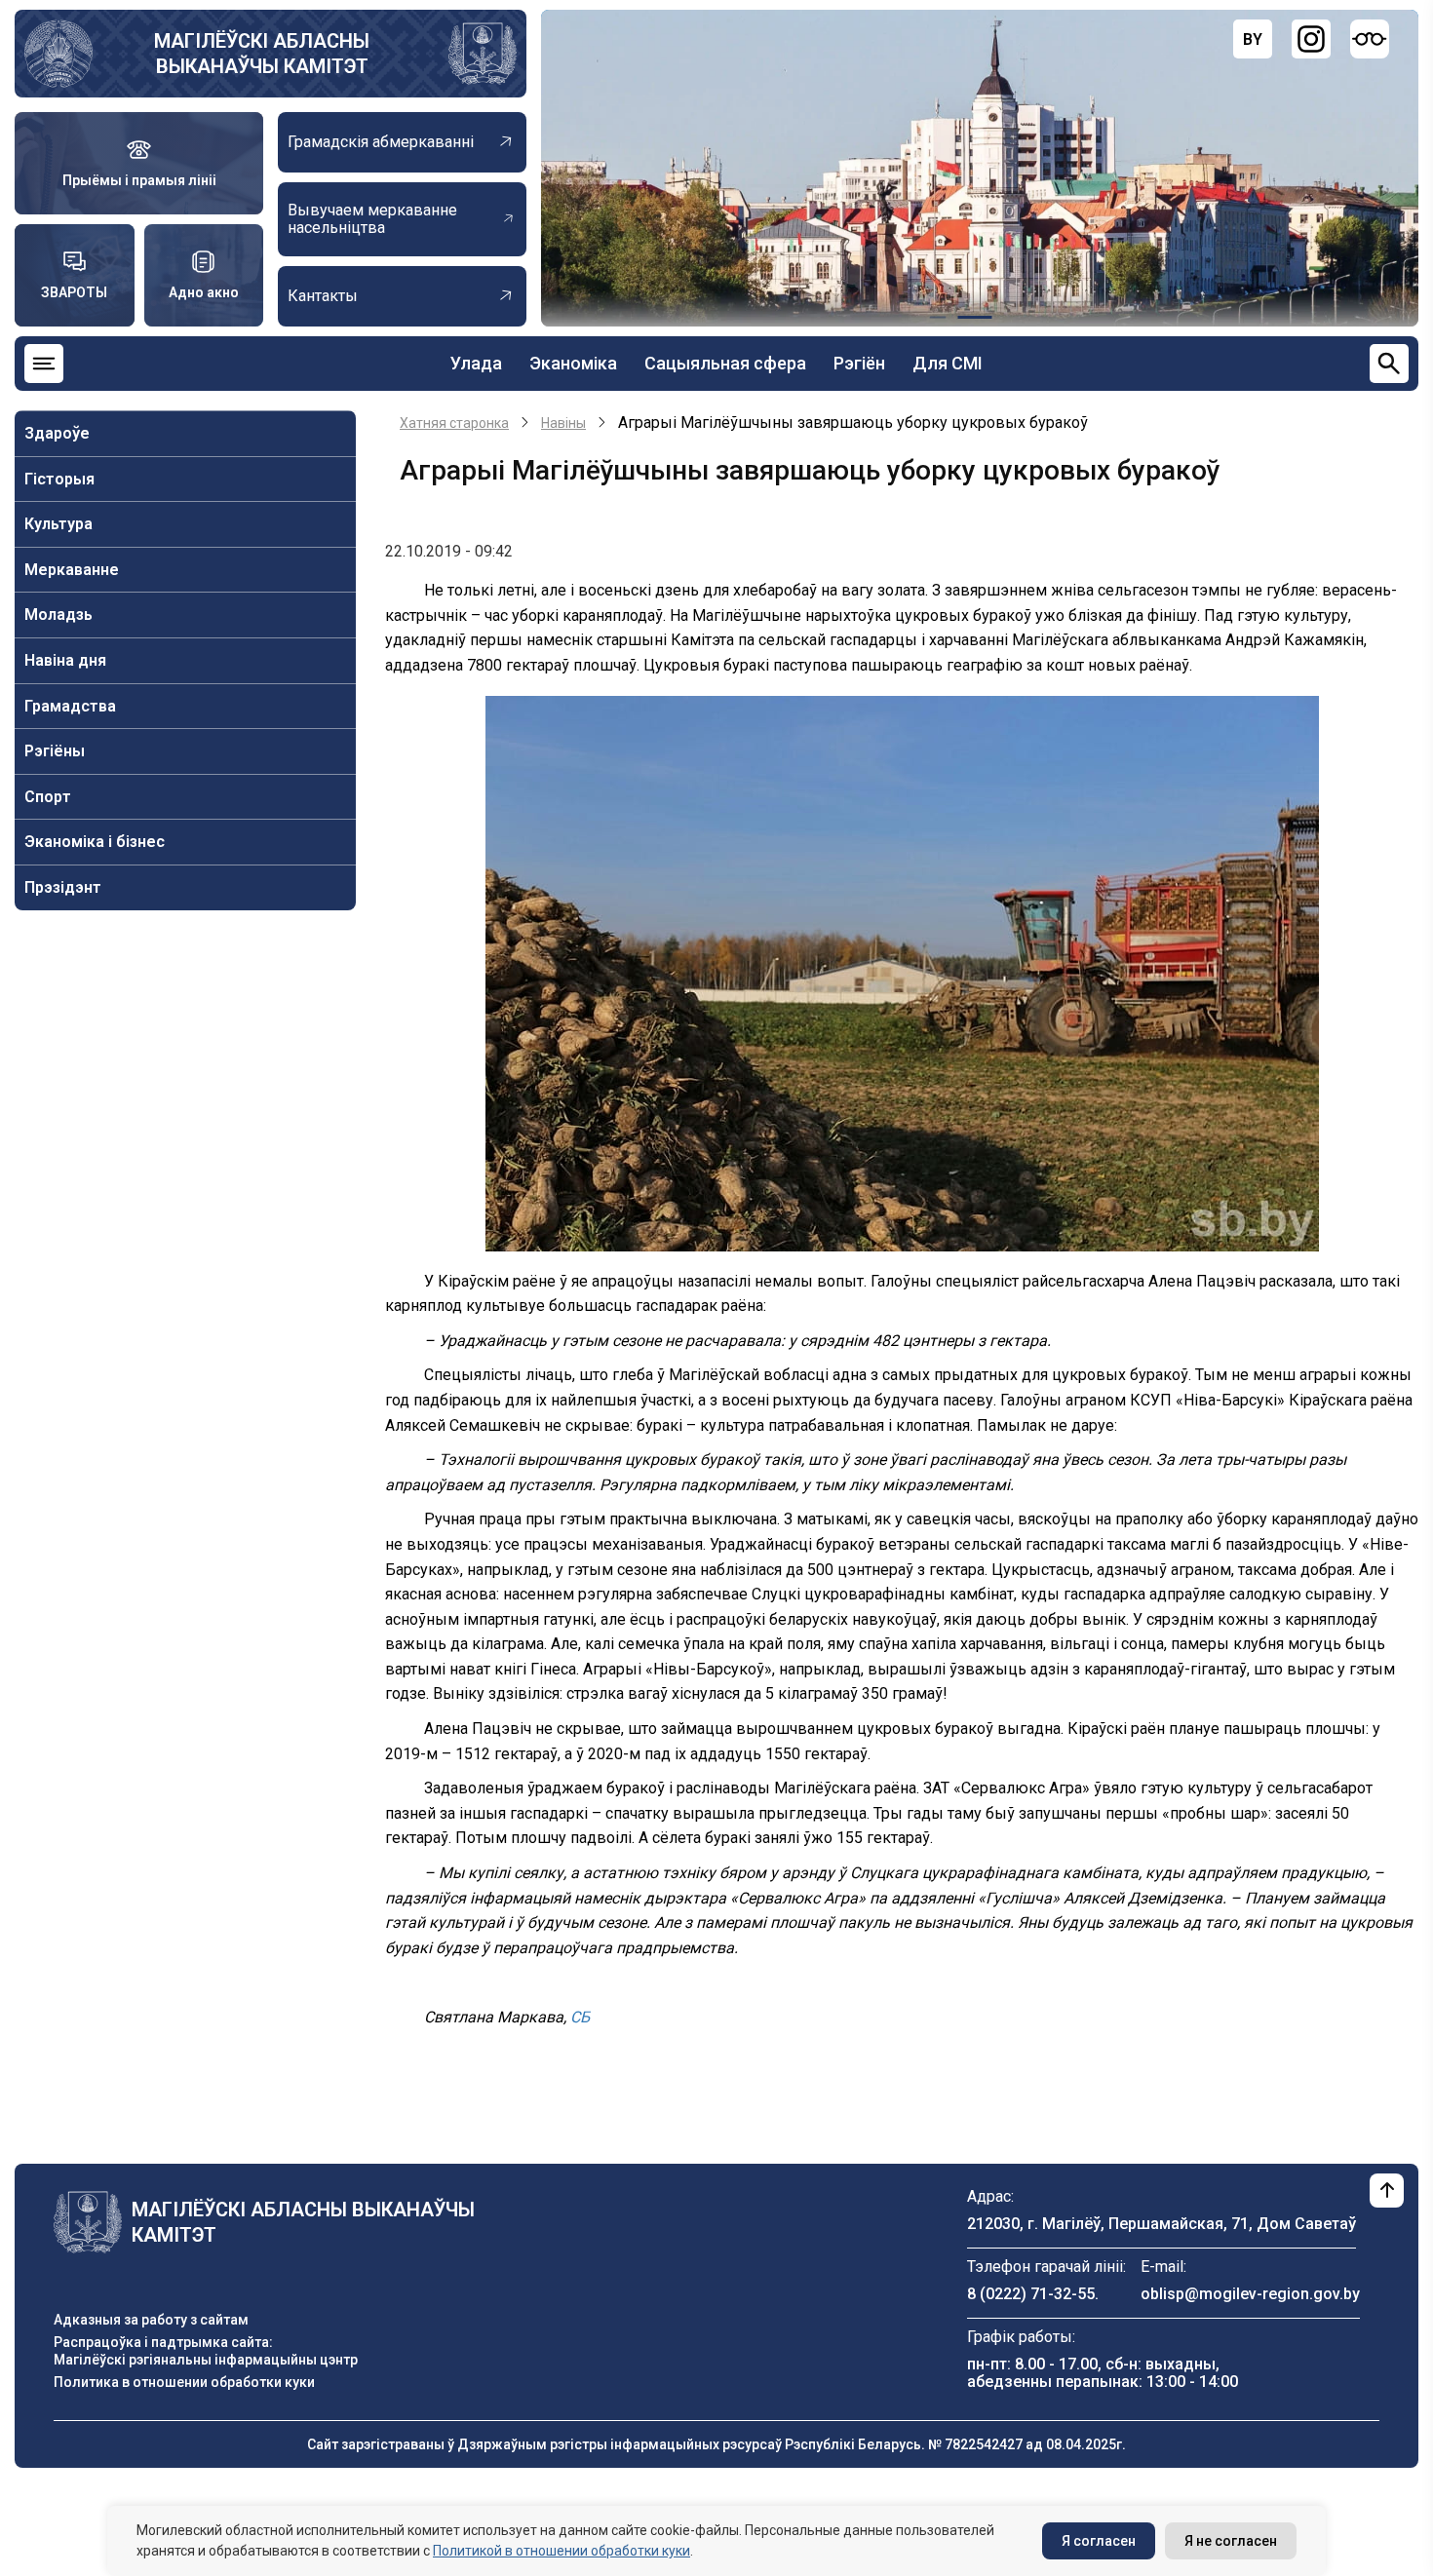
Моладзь (58, 615)
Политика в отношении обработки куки (184, 2382)
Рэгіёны (55, 751)
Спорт (48, 797)
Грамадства (70, 706)
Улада (476, 363)
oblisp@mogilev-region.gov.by (1250, 2294)
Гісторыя (59, 479)
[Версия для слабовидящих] (1370, 39)
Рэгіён (859, 363)
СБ (580, 2017)
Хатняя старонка (454, 423)
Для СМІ (948, 363)
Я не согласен (1231, 2541)
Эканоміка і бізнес (95, 842)
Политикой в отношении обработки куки (562, 2551)
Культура (58, 524)
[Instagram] (1311, 39)
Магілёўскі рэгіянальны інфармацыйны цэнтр (206, 2360)
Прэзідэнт (63, 887)
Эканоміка (573, 363)
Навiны (563, 423)
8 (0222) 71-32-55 (1031, 2294)
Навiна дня (65, 660)
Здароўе (57, 433)
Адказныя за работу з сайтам (151, 2320)
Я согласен (1099, 2541)
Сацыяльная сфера (725, 363)
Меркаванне (72, 570)
